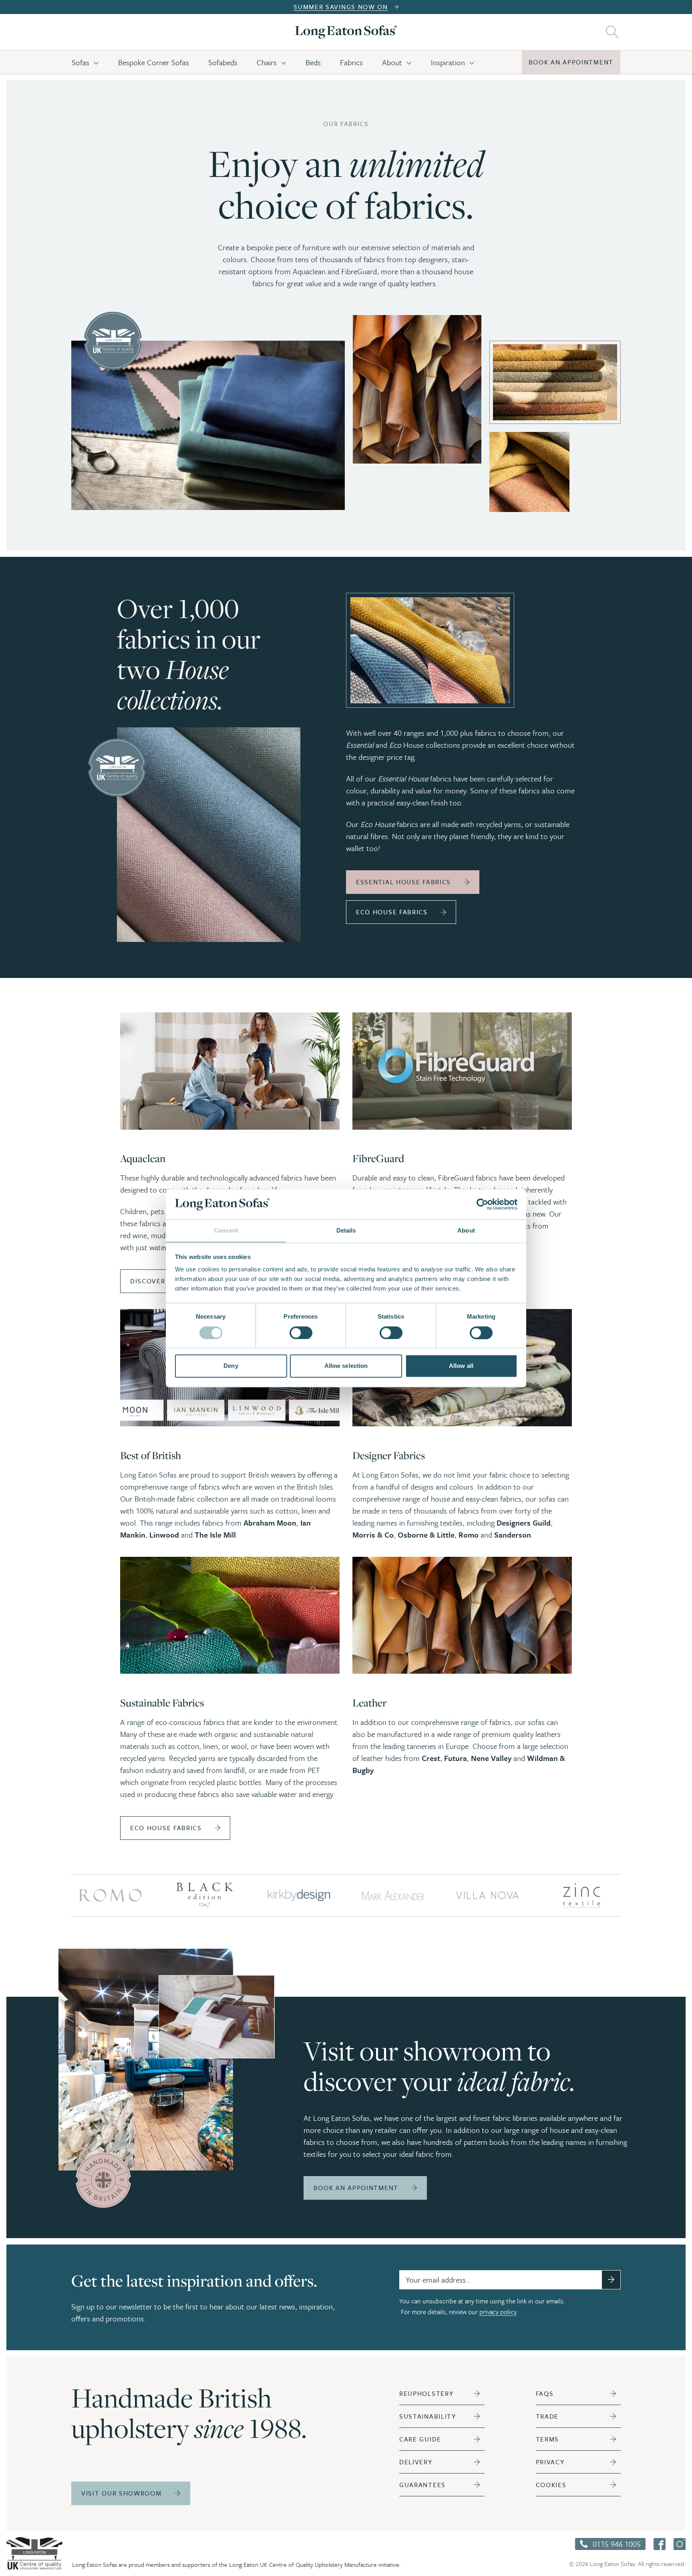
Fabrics (351, 62)
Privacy (550, 2462)
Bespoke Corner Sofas (154, 62)
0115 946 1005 (617, 2544)
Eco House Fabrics (392, 912)
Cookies (551, 2485)
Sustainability (428, 2416)
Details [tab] (346, 1231)
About (392, 62)
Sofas (80, 62)
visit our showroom (122, 2493)
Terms (548, 2439)
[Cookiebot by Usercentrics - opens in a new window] (482, 1204)
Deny (231, 1366)
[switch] (301, 1333)
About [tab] (466, 1231)
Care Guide (420, 2439)
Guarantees (422, 2485)
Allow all (461, 1366)
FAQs (545, 2393)
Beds (313, 62)
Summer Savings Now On (341, 7)
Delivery (416, 2462)
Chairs (267, 62)
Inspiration (448, 62)
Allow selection (346, 1366)
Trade (547, 2416)
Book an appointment (571, 62)
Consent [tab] (226, 1231)
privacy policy (498, 2312)
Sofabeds (223, 62)
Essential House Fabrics (403, 882)
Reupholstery (426, 2393)
